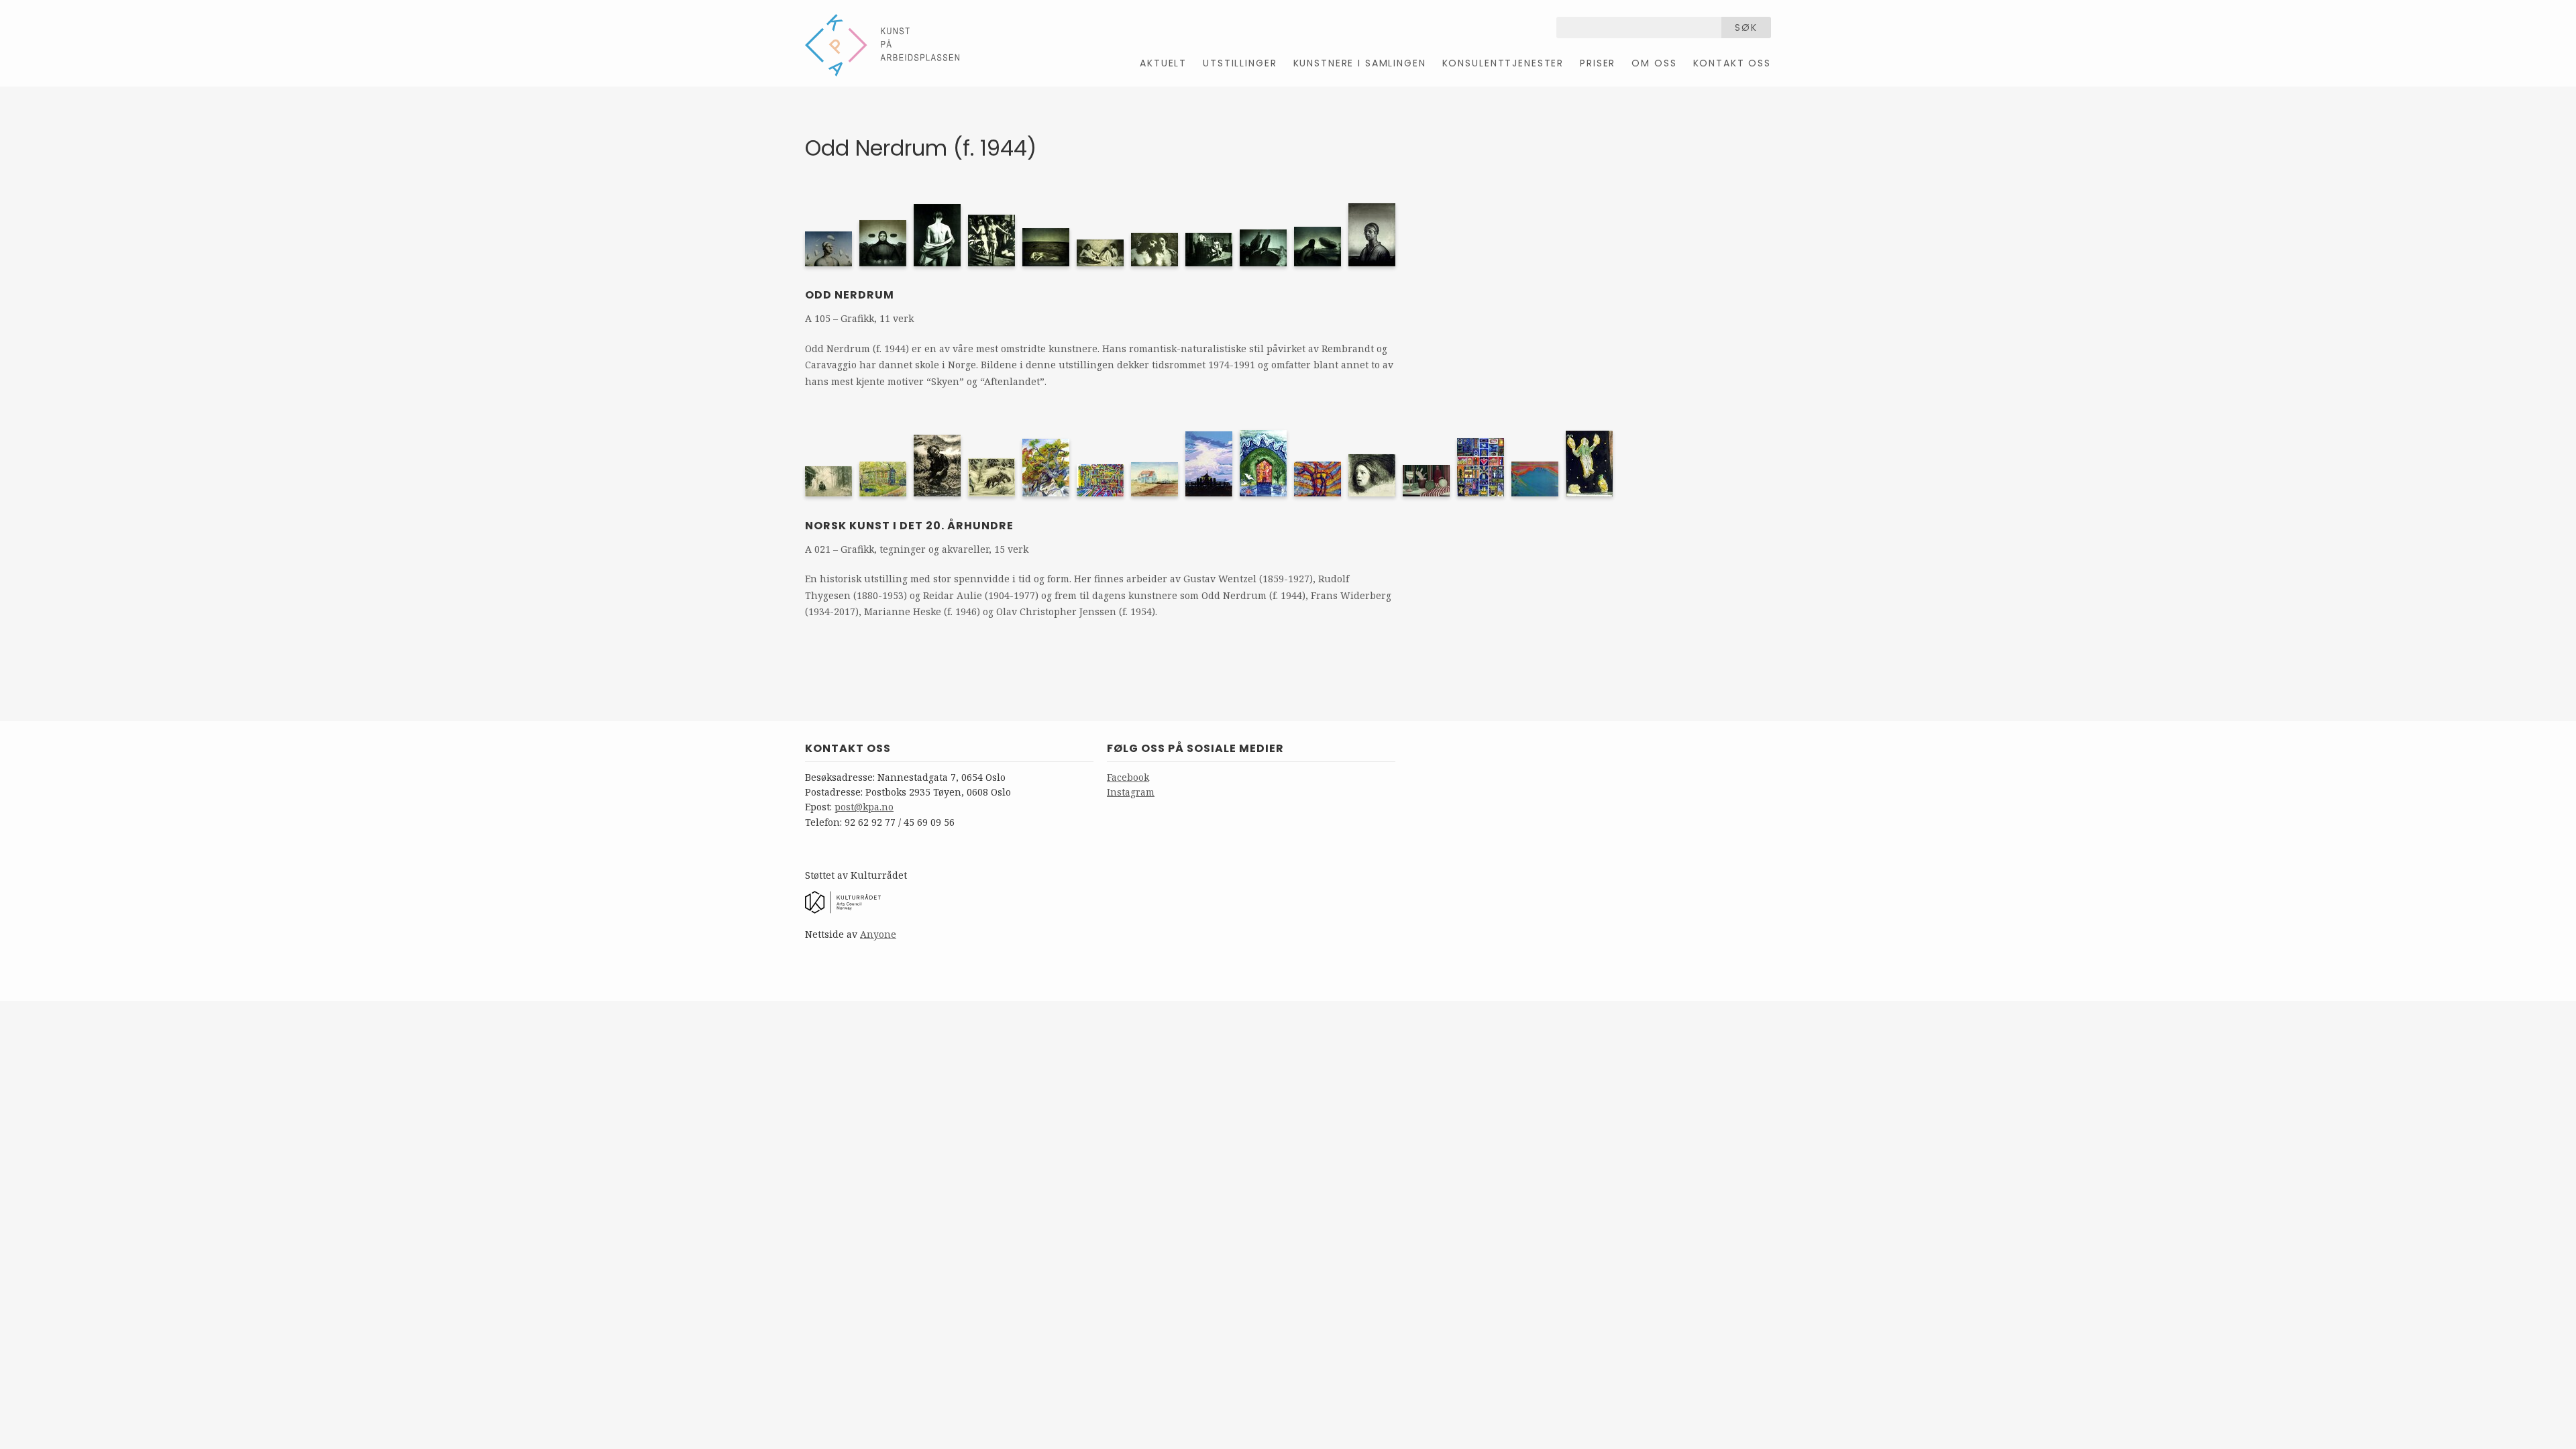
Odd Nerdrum (850, 295)
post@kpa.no (864, 807)
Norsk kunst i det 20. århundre (909, 526)
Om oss (1654, 63)
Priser (1598, 63)
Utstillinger (1240, 63)
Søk (1746, 28)
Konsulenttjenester (1503, 63)
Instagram (1131, 792)
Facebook (1128, 777)
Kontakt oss (1732, 63)
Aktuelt (1163, 63)
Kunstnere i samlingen (1360, 63)
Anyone (878, 934)
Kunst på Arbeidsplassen (882, 45)
